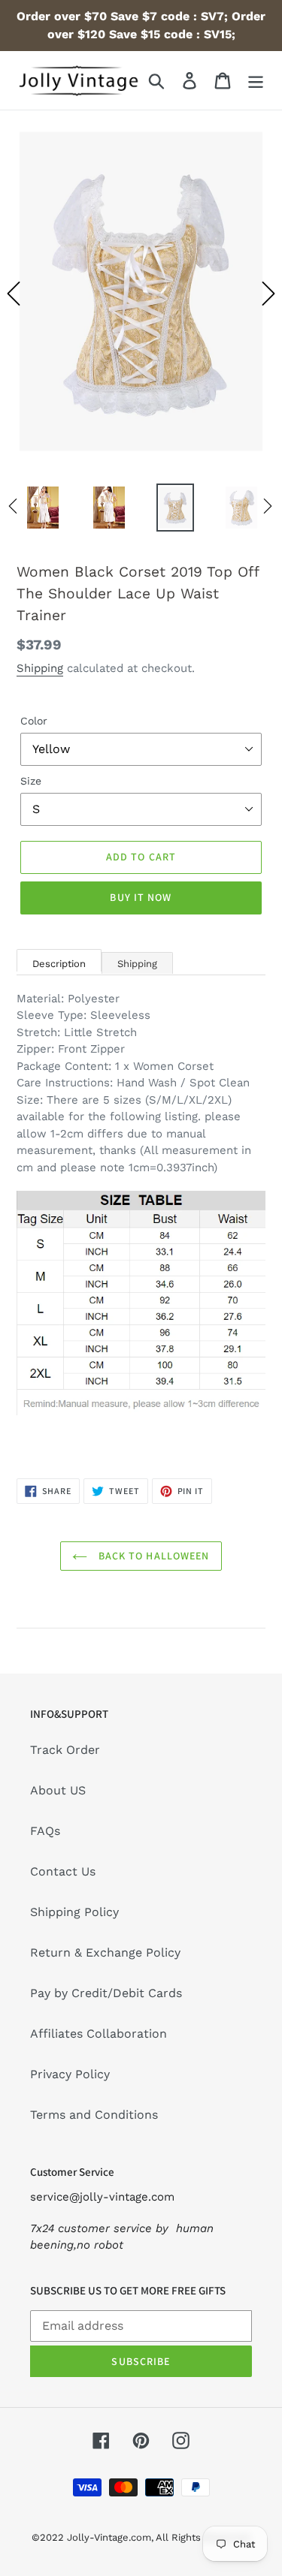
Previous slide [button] (14, 294)
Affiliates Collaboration (99, 2034)
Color (34, 721)
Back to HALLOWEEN (152, 1556)
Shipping (40, 668)
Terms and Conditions (94, 2115)
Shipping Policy (74, 1912)
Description (59, 964)
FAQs (45, 1831)
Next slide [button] (268, 294)
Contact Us (63, 1871)
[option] (141, 294)
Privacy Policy (70, 2074)
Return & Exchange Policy (105, 1952)
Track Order (65, 1750)
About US (58, 1790)
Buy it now (141, 897)
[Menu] (256, 81)
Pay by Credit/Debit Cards (106, 1993)
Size (31, 781)
